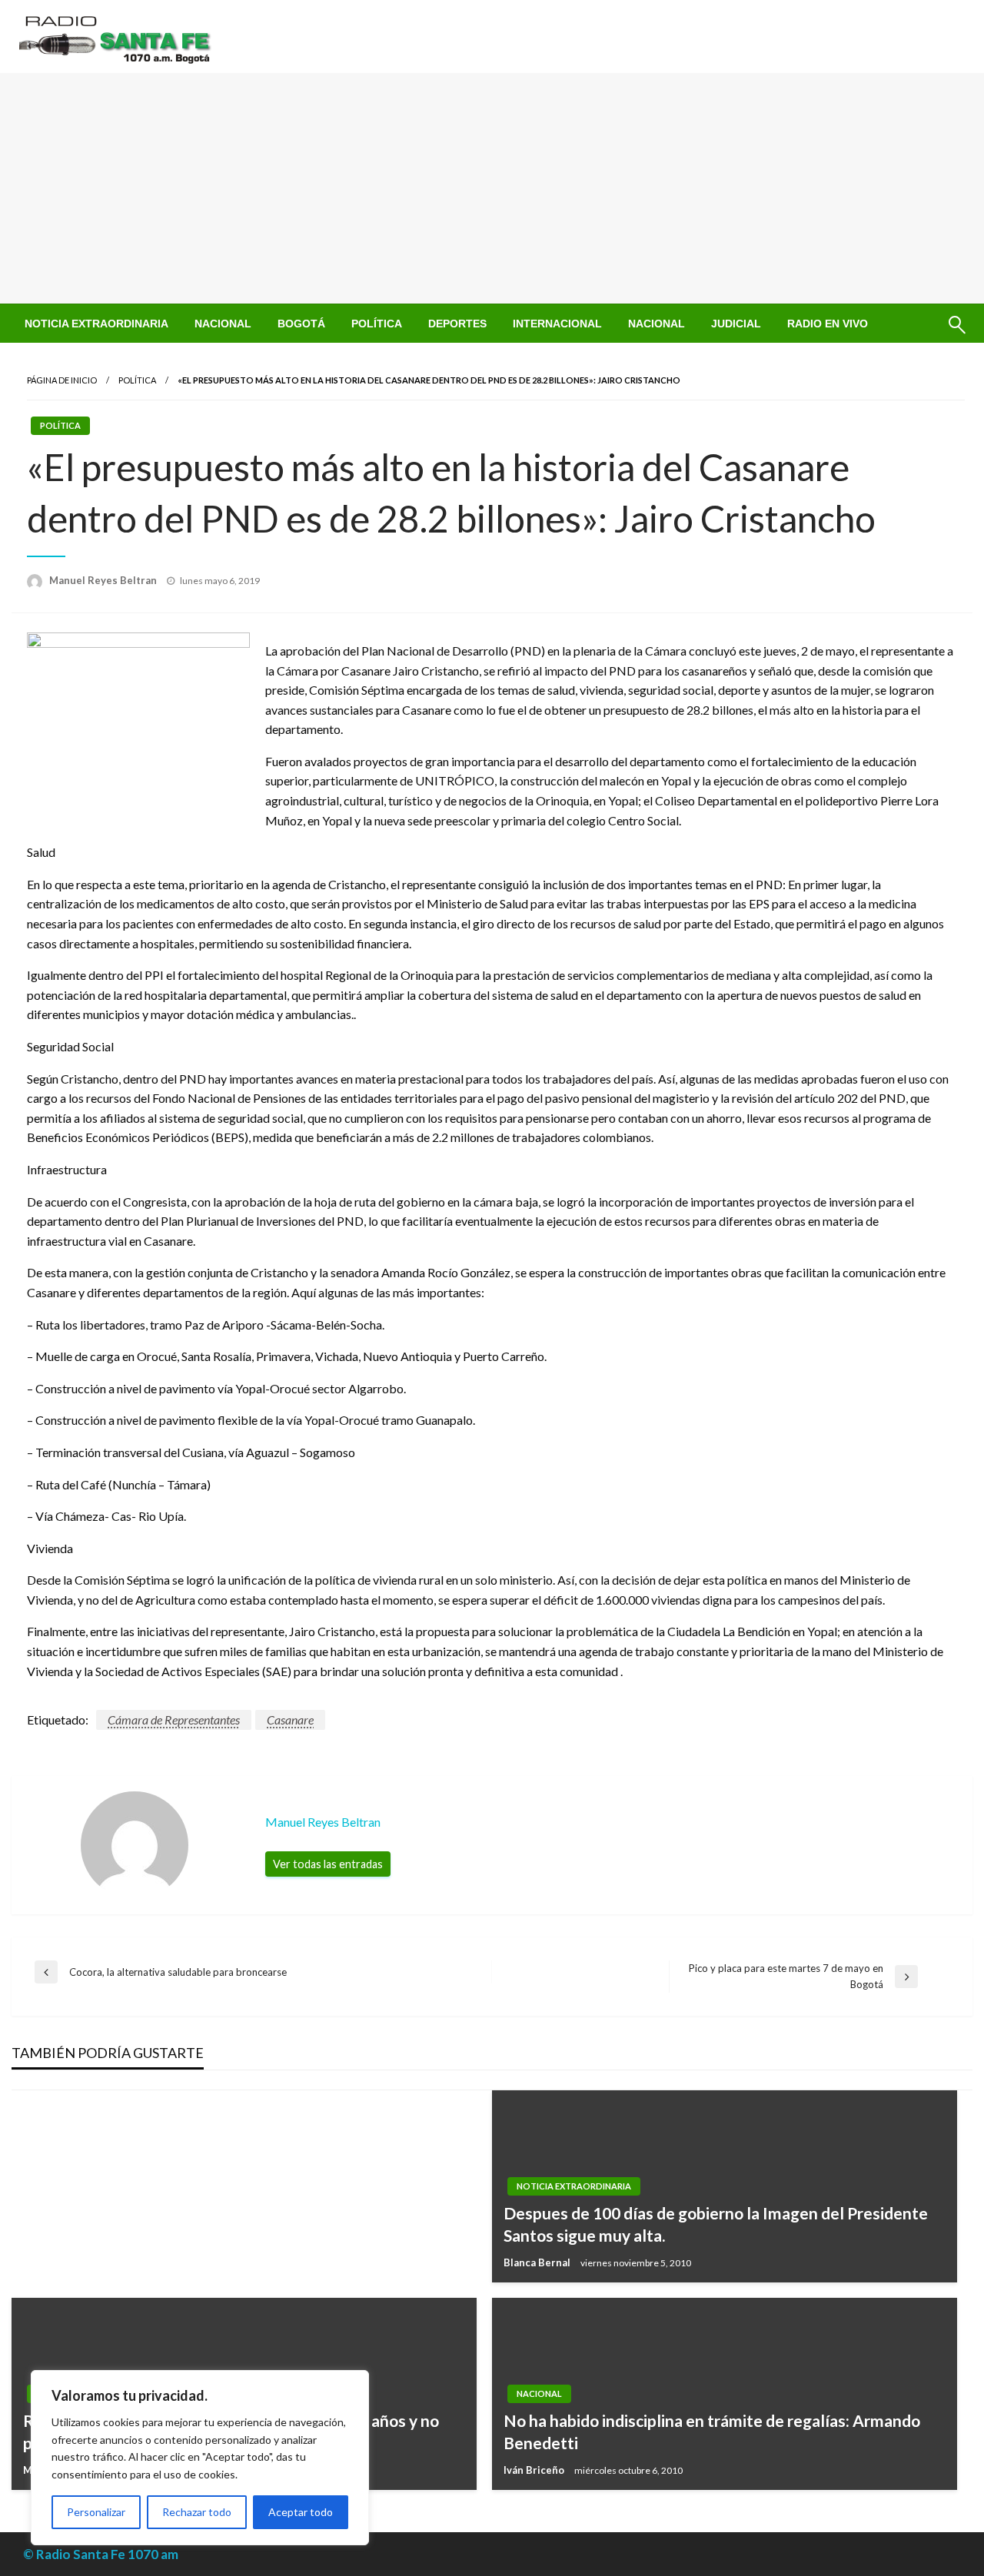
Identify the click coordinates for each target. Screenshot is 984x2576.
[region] (200, 2458)
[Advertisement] (492, 188)
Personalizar (96, 2512)
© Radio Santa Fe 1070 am (101, 2554)
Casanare (290, 1720)
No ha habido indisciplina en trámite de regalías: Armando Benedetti (712, 2432)
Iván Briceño (535, 2470)
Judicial (736, 324)
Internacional (557, 324)
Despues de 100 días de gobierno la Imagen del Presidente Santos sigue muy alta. (716, 2224)
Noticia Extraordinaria (96, 324)
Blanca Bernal (538, 2262)
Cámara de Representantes (174, 1720)
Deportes (457, 324)
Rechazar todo (197, 2512)
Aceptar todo (301, 2512)
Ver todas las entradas (328, 1864)
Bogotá (301, 324)
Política (377, 324)
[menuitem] (96, 324)
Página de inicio (62, 380)
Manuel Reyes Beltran (104, 580)
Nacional (223, 324)
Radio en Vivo (828, 324)
